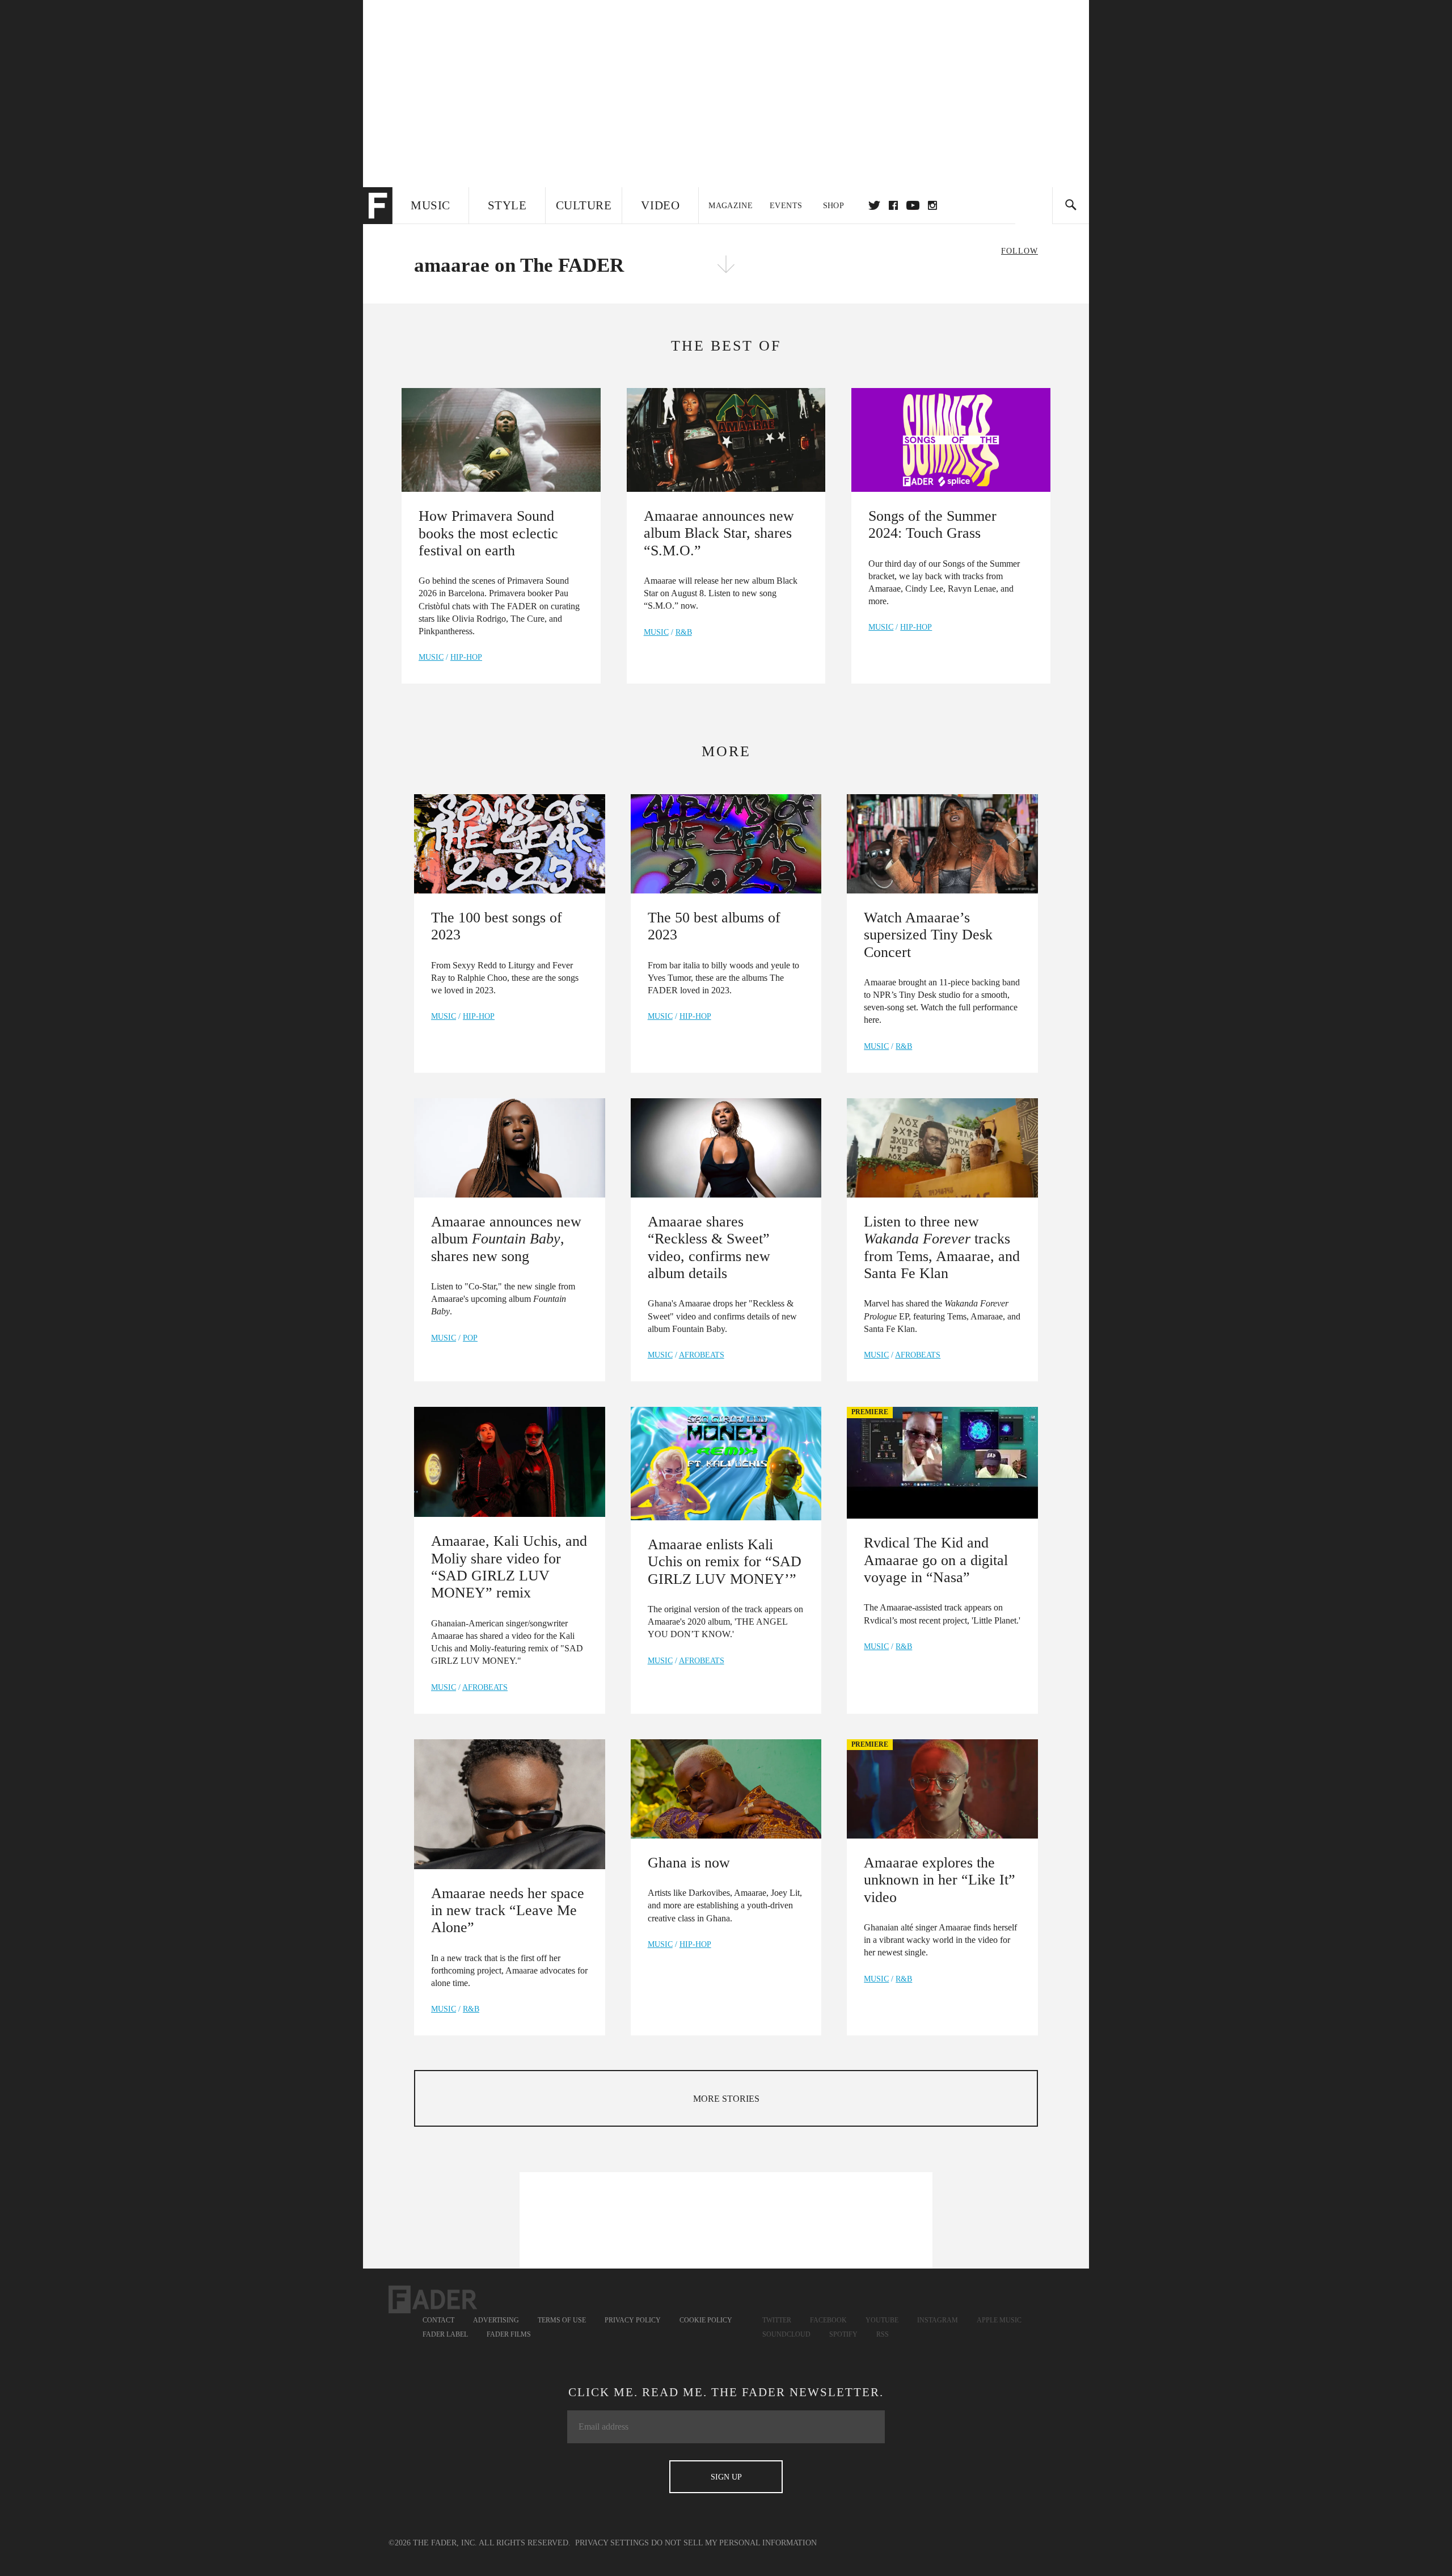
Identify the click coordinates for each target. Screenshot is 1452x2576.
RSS (883, 2334)
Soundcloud (786, 2334)
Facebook (828, 2320)
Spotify (843, 2334)
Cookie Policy (706, 2320)
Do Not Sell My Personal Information (734, 2543)
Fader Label (445, 2334)
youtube (913, 205)
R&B (684, 632)
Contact (438, 2320)
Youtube (882, 2320)
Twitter (874, 205)
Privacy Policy (633, 2320)
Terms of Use (562, 2320)
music (431, 657)
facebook (893, 205)
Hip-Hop (466, 657)
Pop (470, 1338)
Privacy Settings (612, 2543)
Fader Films (509, 2334)
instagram (932, 205)
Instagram (938, 2320)
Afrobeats (702, 1355)
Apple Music (999, 2320)
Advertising (496, 2320)
